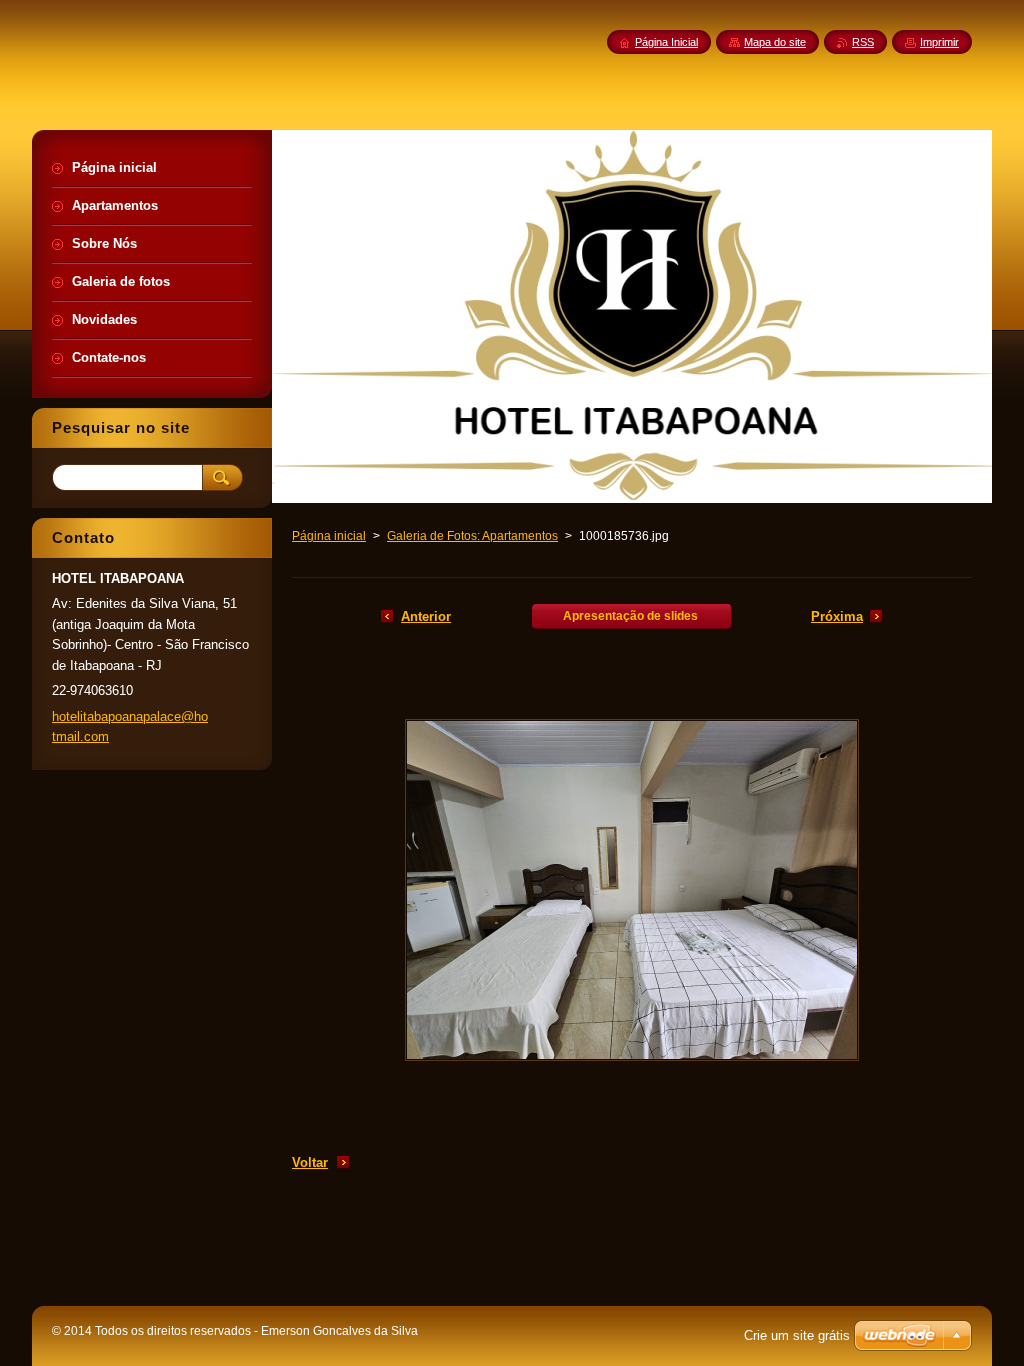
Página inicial (329, 536)
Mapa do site (775, 42)
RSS (863, 42)
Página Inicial (666, 42)
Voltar (310, 1162)
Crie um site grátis (797, 1335)
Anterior (426, 616)
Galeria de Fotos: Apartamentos (472, 536)
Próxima (837, 616)
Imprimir (939, 42)
